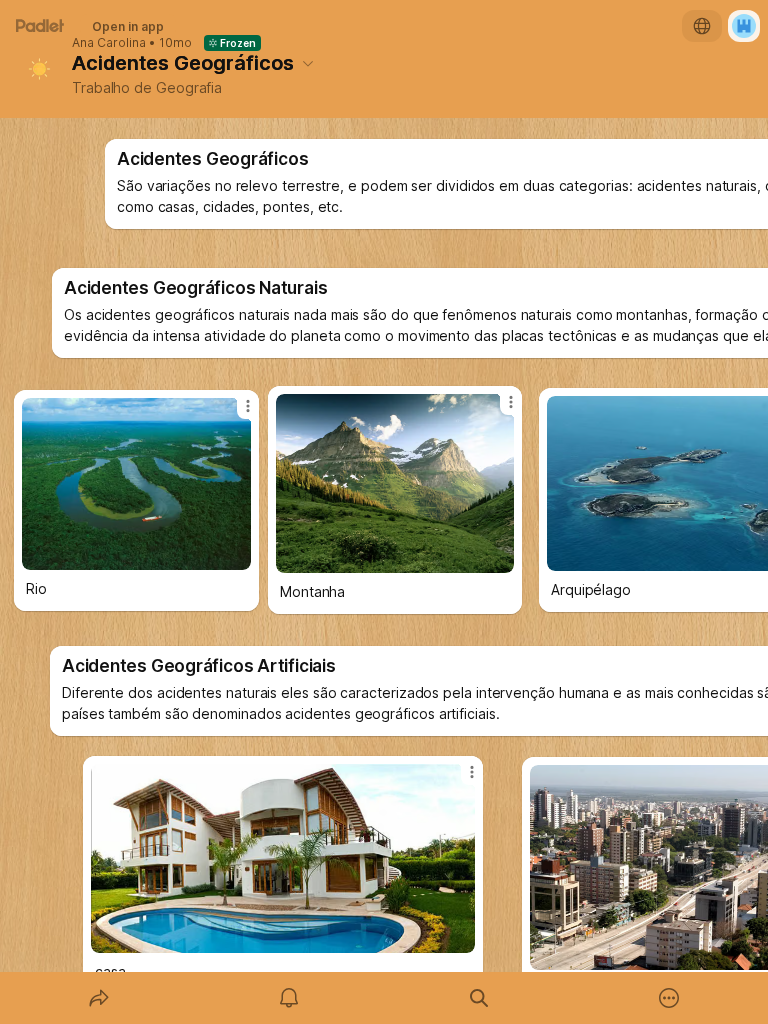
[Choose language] (702, 26)
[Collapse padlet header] (308, 63)
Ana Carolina (109, 43)
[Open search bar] (479, 998)
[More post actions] (459, 780)
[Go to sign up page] (744, 26)
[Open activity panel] (289, 998)
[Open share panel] (99, 998)
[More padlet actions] (669, 998)
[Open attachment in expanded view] (283, 858)
